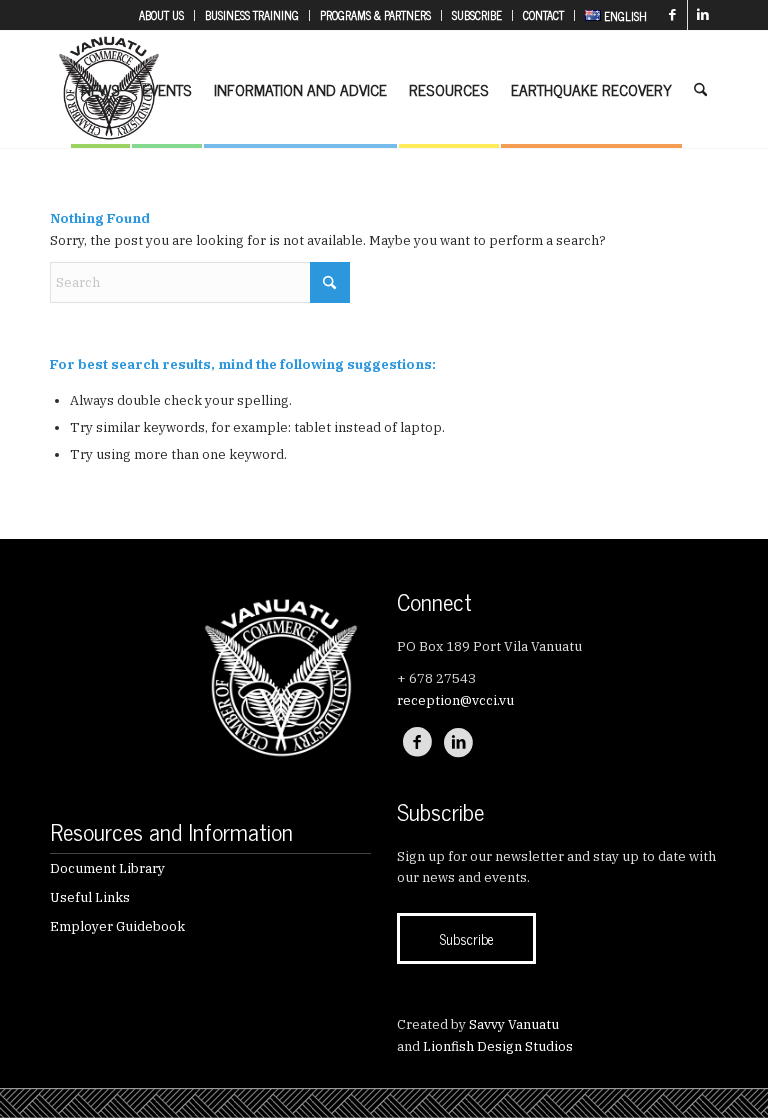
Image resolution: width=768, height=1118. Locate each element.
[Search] (700, 89)
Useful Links (90, 897)
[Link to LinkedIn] (703, 15)
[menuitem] (162, 15)
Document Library (107, 868)
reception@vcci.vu (455, 700)
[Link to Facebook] (672, 15)
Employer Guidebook (117, 926)
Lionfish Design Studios (498, 1046)
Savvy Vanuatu (514, 1024)
